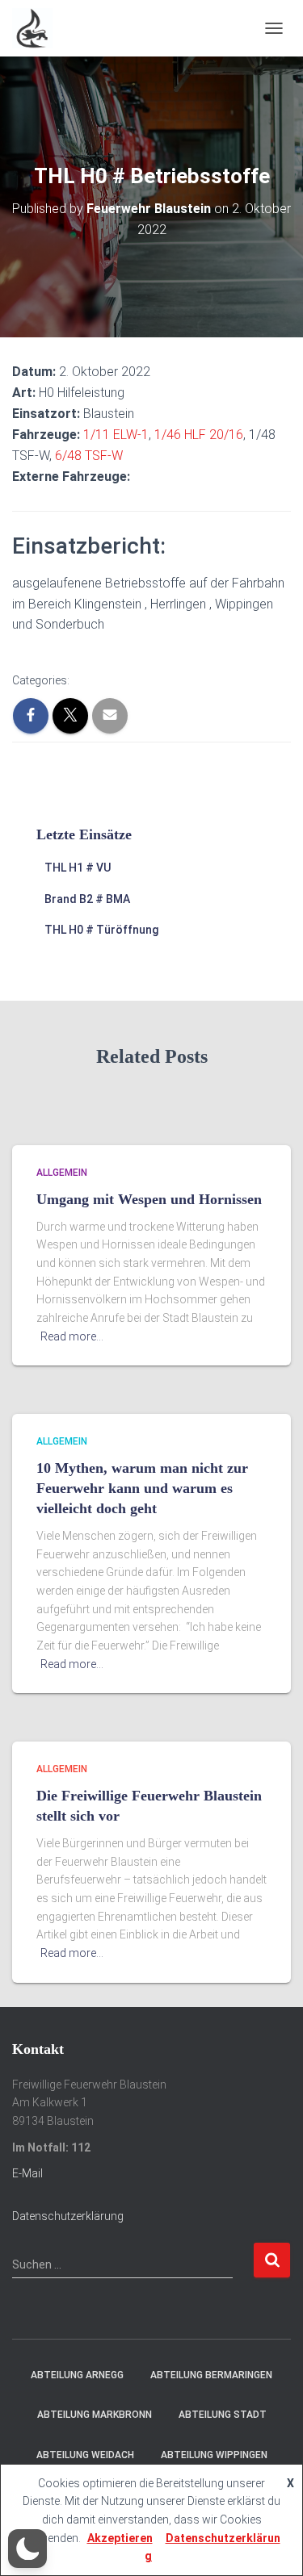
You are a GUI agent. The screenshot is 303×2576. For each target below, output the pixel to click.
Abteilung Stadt (223, 2415)
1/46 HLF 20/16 (199, 435)
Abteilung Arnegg (77, 2375)
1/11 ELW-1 (116, 435)
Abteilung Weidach (85, 2455)
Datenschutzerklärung (68, 2216)
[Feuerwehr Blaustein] (38, 28)
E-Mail (27, 2173)
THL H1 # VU (78, 868)
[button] (27, 2549)
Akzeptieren (120, 2538)
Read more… (72, 1336)
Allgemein (62, 1173)
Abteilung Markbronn (95, 2415)
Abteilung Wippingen (214, 2455)
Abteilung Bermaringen (211, 2375)
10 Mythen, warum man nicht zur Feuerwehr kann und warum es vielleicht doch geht (142, 1488)
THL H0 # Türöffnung (101, 930)
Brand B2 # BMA (87, 899)
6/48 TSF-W (89, 456)
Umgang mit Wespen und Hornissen (149, 1199)
